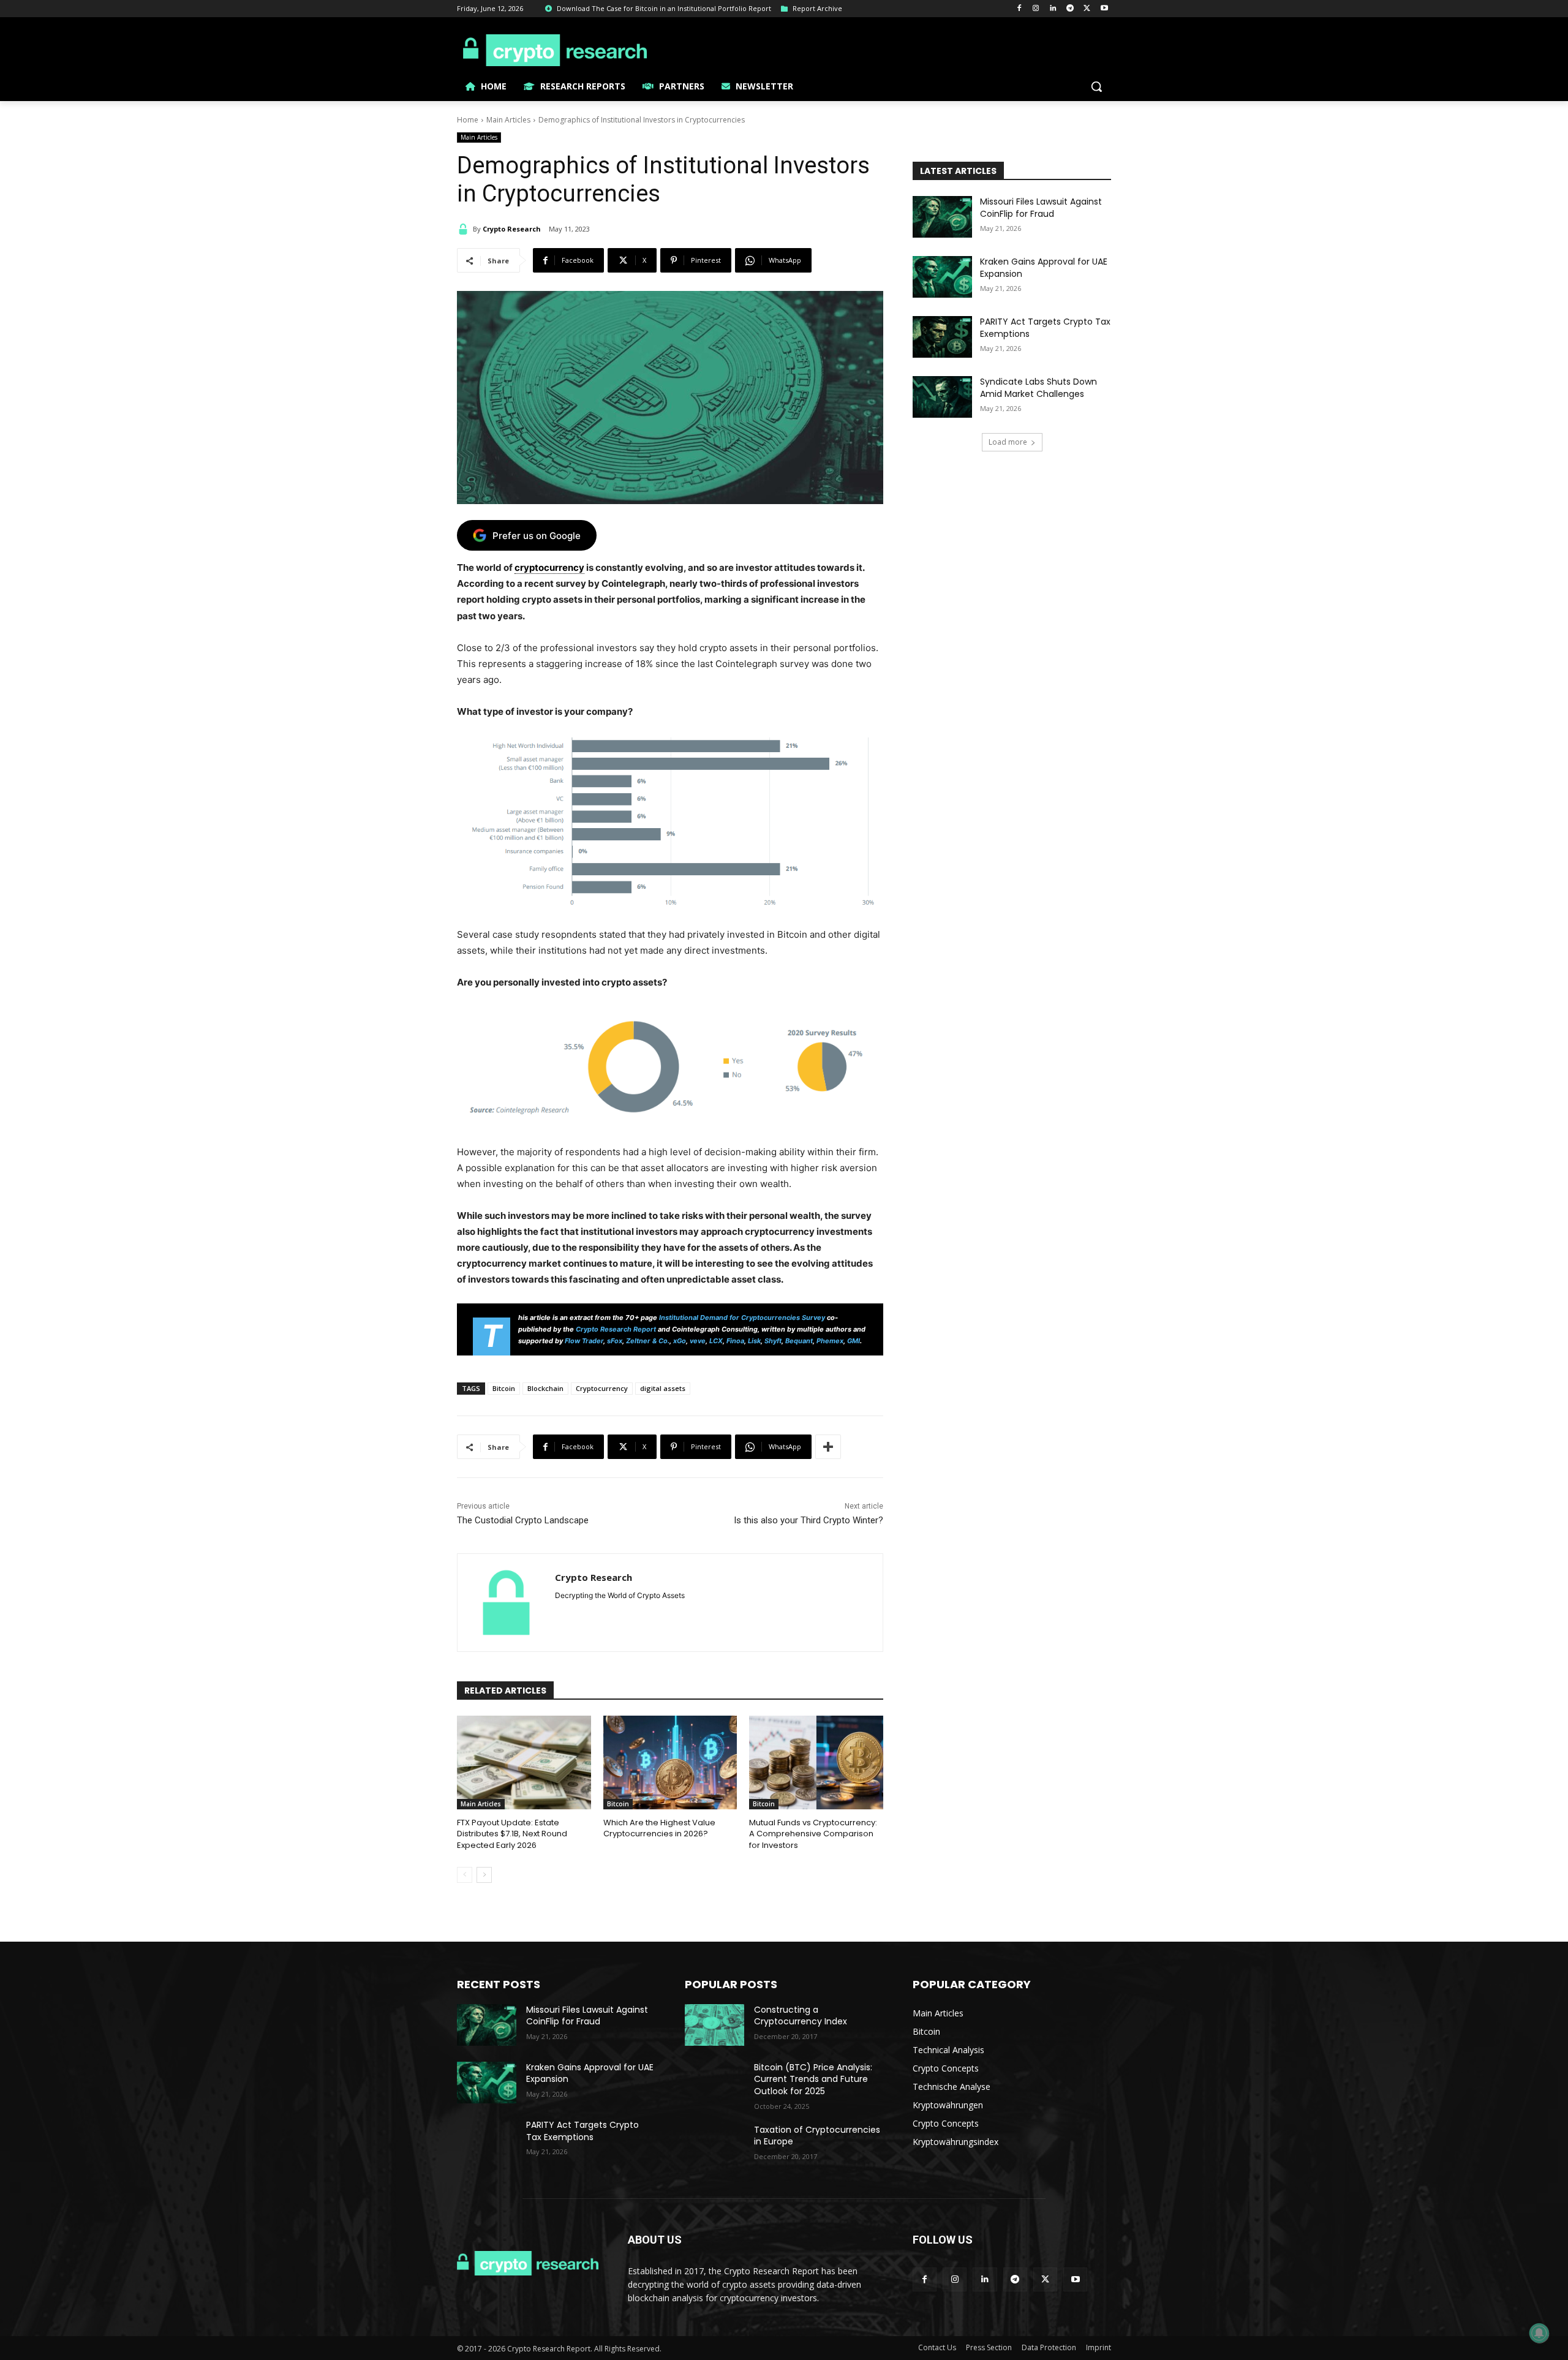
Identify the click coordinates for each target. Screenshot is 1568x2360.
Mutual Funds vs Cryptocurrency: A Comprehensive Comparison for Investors (813, 1834)
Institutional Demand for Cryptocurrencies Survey (742, 1318)
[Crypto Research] (465, 229)
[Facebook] (1019, 9)
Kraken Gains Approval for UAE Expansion (1044, 268)
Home (468, 120)
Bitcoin (504, 1388)
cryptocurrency (549, 567)
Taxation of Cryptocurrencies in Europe (817, 2136)
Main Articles (508, 120)
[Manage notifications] (1539, 2333)
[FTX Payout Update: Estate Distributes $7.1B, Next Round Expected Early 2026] (524, 1762)
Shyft (773, 1341)
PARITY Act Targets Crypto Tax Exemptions (1045, 328)
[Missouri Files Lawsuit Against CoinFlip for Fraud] (942, 217)
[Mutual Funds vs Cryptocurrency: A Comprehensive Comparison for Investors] (816, 1762)
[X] (1087, 9)
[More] (828, 1447)
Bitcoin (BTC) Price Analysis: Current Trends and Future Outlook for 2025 (813, 2079)
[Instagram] (1036, 9)
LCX (716, 1341)
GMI (854, 1341)
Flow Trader (584, 1341)
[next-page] (484, 1875)
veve (698, 1341)
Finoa (735, 1341)
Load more (1008, 442)
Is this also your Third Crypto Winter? (809, 1520)
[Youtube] (1104, 9)
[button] (1096, 86)
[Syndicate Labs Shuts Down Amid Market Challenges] (942, 397)
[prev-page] (465, 1875)
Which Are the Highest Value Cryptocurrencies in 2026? (659, 1828)
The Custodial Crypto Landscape (523, 1520)
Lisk (754, 1341)
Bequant (799, 1341)
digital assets (663, 1388)
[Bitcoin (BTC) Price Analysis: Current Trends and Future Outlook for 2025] (714, 2083)
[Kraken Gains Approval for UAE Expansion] (942, 277)
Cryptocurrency (602, 1388)
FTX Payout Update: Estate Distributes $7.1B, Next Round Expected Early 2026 (512, 1834)
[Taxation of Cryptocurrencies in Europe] (714, 2145)
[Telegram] (1070, 9)
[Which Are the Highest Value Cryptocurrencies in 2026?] (670, 1762)
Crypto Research (512, 229)
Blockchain (545, 1388)
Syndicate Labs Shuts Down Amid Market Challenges (1038, 388)
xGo (680, 1341)
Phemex (830, 1341)
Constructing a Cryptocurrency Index (801, 2016)
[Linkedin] (1053, 9)
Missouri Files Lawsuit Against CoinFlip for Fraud (1041, 208)
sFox (615, 1341)
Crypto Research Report (616, 1329)
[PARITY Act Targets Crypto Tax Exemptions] (942, 337)
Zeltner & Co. (648, 1341)
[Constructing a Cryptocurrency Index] (714, 2025)
